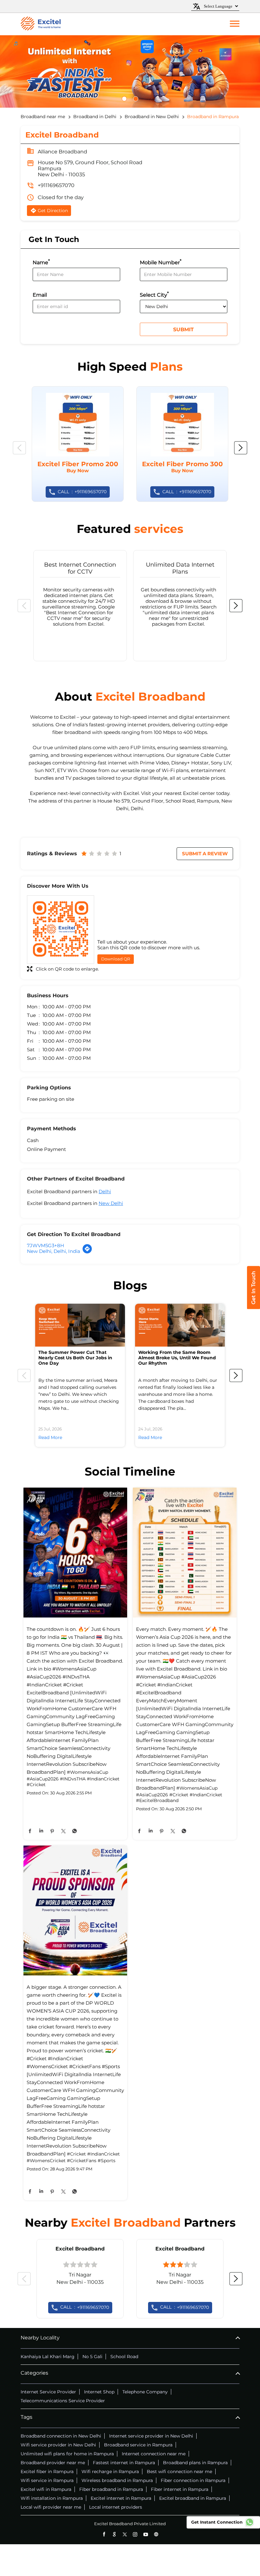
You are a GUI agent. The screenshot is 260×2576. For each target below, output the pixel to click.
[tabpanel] (130, 71)
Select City (154, 294)
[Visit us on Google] (114, 2534)
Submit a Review (205, 854)
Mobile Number (161, 262)
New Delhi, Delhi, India (54, 1251)
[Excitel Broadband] (41, 24)
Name (41, 262)
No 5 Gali (92, 2357)
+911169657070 (56, 185)
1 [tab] (127, 99)
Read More (50, 1437)
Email (40, 295)
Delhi (105, 1191)
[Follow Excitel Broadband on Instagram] (135, 2534)
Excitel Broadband (80, 2249)
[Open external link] (253, 1307)
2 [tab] (139, 99)
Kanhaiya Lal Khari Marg (48, 2357)
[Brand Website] (156, 2534)
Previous (19, 448)
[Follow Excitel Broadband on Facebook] (104, 2534)
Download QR (116, 959)
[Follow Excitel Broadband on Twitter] (125, 2534)
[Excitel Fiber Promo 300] (182, 444)
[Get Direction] (87, 1252)
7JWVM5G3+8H (45, 1245)
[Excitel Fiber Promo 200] (78, 444)
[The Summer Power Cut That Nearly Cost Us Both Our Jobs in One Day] (80, 1325)
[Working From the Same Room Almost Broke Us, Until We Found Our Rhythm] (180, 1325)
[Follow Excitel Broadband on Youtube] (146, 2534)
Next (241, 448)
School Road (124, 2357)
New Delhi (111, 1203)
